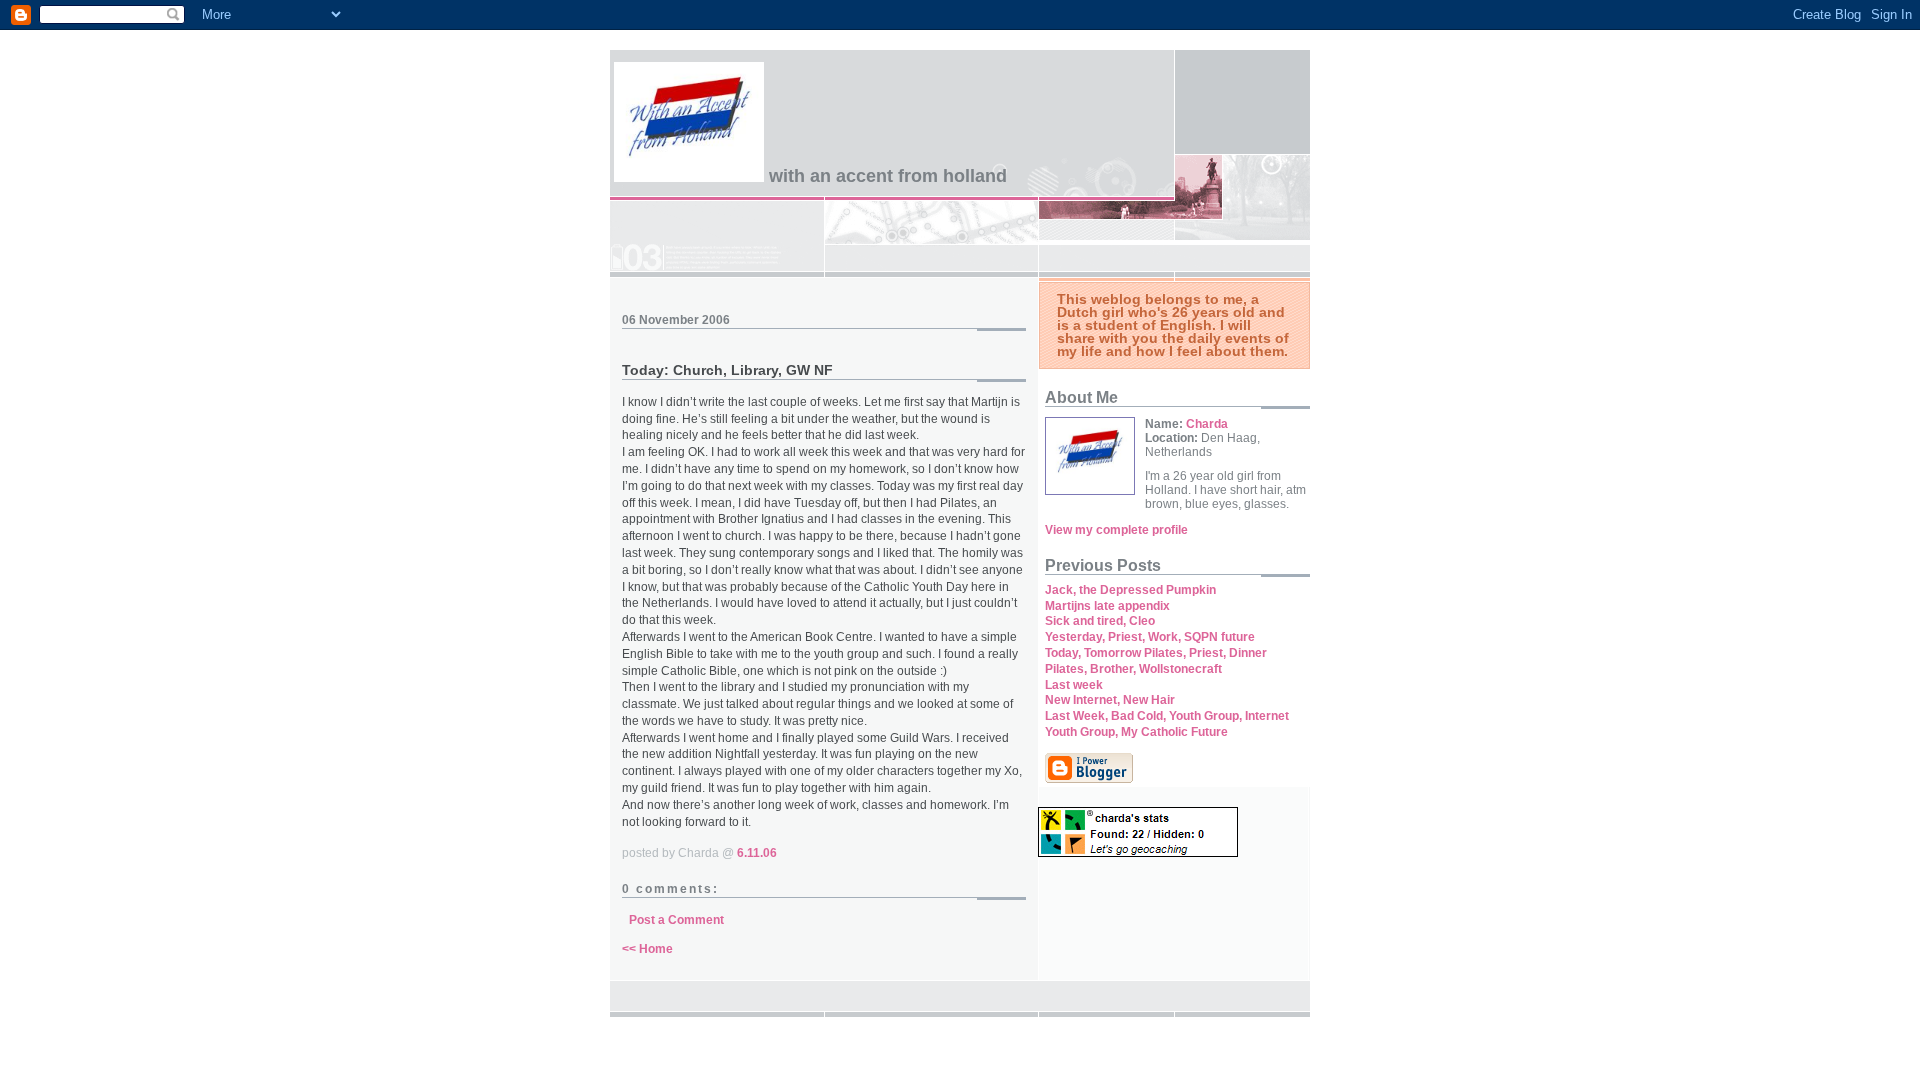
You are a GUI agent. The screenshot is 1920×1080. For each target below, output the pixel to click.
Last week (1074, 685)
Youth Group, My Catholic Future (1136, 732)
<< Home (647, 949)
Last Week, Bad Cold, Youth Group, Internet (1167, 716)
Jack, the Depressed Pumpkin (1130, 590)
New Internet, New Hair (1110, 700)
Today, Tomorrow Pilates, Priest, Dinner (1156, 653)
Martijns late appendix (1107, 606)
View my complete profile (1116, 530)
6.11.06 (757, 853)
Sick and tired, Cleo (1100, 621)
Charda (1207, 424)
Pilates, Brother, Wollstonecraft (1133, 669)
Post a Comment (676, 920)
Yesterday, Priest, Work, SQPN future (1150, 637)
